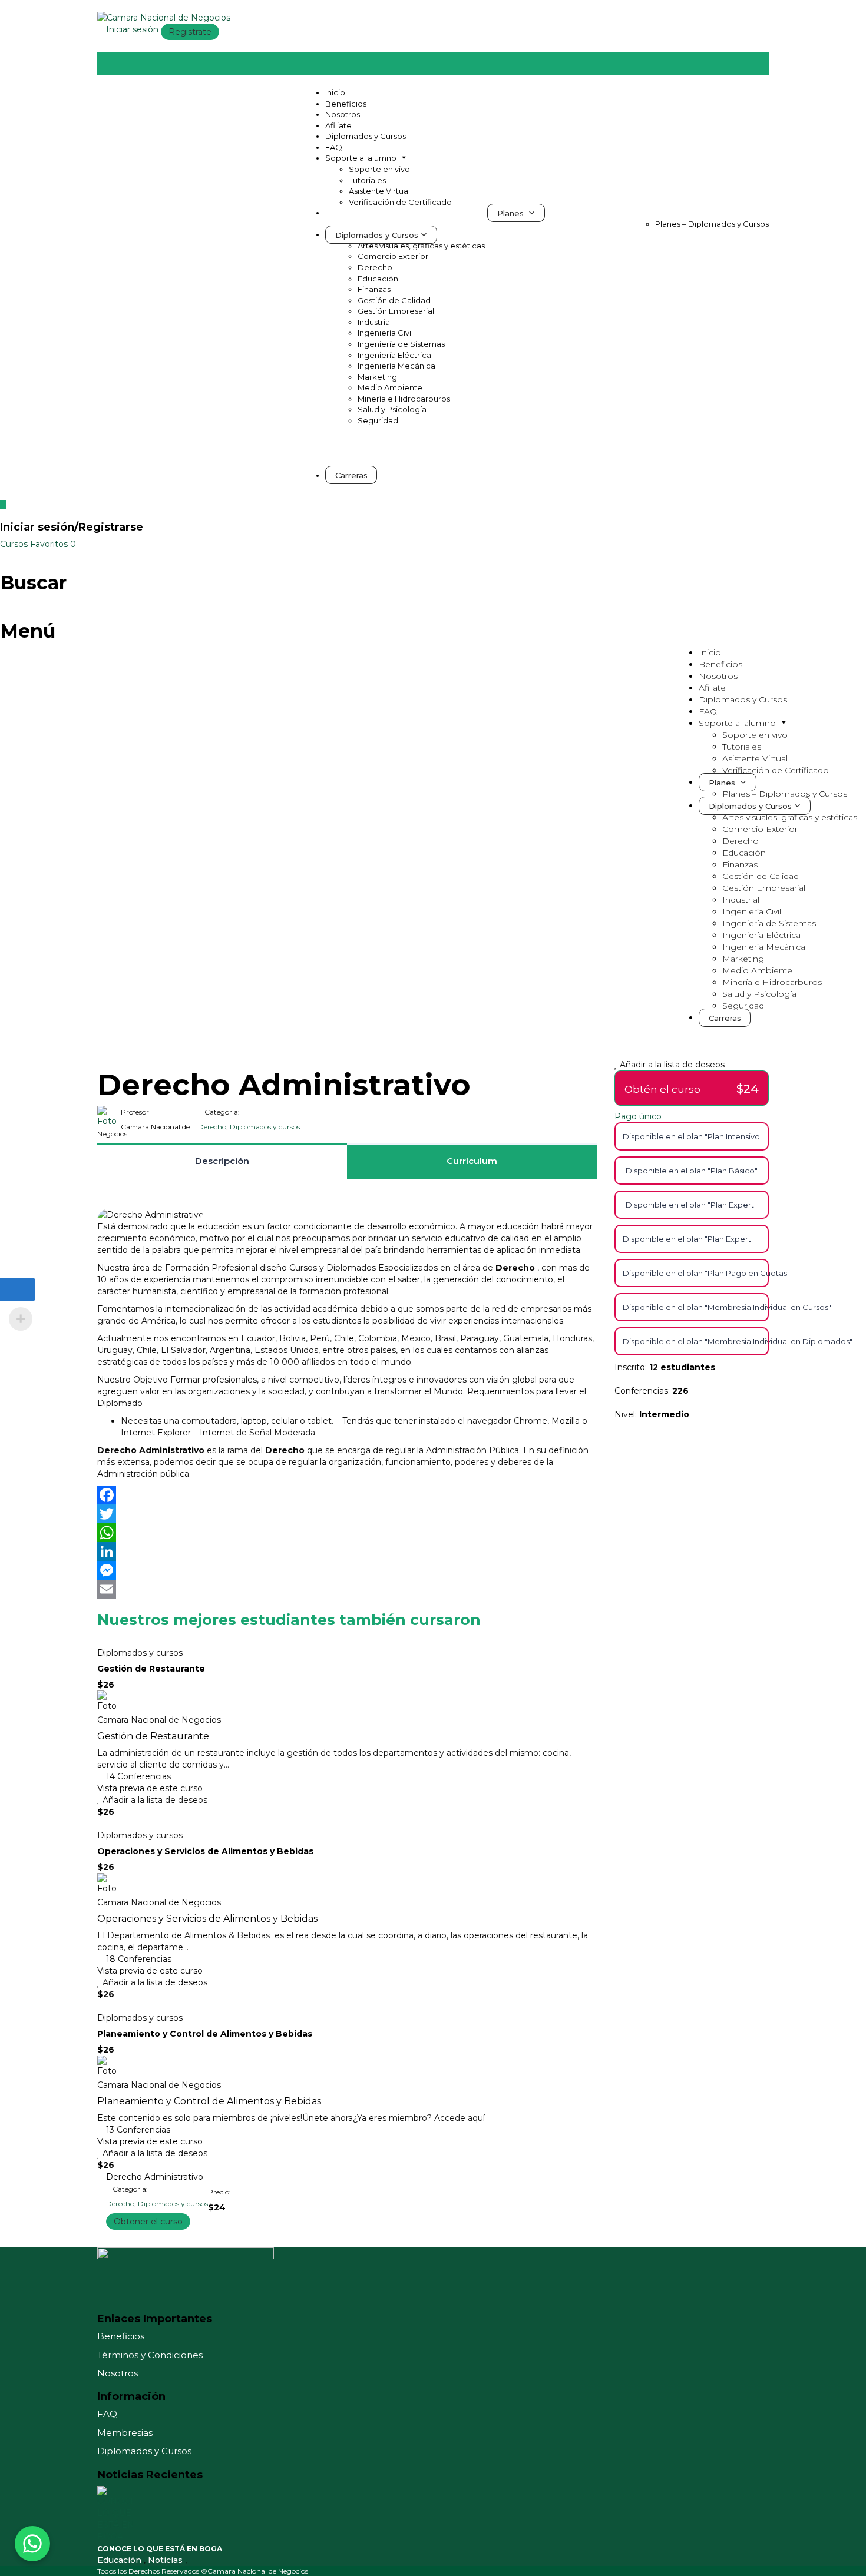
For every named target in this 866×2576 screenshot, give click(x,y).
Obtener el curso (148, 2222)
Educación (378, 279)
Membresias (125, 2433)
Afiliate (338, 125)
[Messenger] (347, 1570)
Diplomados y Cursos (366, 136)
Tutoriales (367, 180)
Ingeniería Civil (385, 333)
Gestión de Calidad (394, 300)
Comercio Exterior (393, 256)
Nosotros (343, 114)
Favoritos (53, 544)
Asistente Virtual (379, 191)
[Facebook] (347, 1495)
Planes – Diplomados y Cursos (712, 224)
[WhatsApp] (347, 1533)
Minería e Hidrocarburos (404, 399)
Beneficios (346, 104)
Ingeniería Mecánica (396, 366)
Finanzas (374, 289)
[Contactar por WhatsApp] (32, 2544)
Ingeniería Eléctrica (394, 355)
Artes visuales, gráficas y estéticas (421, 246)
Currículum (472, 1161)
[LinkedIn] (347, 1551)
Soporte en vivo (379, 169)
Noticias (166, 2560)
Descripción (222, 1161)
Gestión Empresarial (396, 311)
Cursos (15, 544)
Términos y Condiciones (150, 2355)
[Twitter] (347, 1514)
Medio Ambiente (390, 387)
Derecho (375, 267)
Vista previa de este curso (150, 1788)
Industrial (375, 322)
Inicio (335, 92)
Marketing (377, 377)
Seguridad (378, 420)
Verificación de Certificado (400, 202)
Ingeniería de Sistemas (401, 344)
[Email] (347, 1589)
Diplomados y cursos (265, 1127)
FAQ (334, 147)
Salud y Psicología (392, 409)
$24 (748, 1089)
